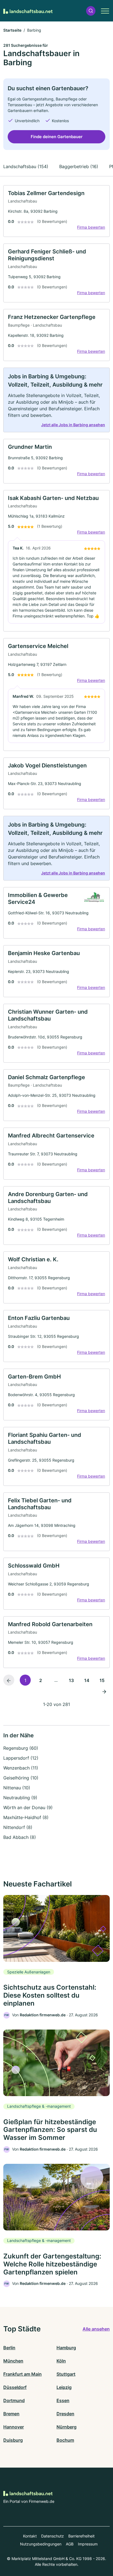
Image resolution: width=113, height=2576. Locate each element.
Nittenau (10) (17, 1788)
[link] (56, 211)
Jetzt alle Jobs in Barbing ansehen (73, 425)
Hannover (14, 2427)
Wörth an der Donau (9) (28, 1807)
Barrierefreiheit (81, 2536)
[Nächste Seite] (104, 1691)
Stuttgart (66, 2374)
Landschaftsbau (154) (26, 166)
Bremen (11, 2414)
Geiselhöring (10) (21, 1778)
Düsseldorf (15, 2387)
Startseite (12, 30)
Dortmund (14, 2400)
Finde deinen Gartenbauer (57, 137)
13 (71, 1680)
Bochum (65, 2440)
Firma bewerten (91, 227)
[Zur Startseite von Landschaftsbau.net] (28, 11)
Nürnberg (67, 2427)
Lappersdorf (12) (21, 1758)
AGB (70, 2544)
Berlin (9, 2348)
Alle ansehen (96, 2329)
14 (87, 1680)
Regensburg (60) (21, 1748)
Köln (61, 2361)
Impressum (88, 2544)
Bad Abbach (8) (20, 1837)
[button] (91, 11)
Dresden (65, 2414)
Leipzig (64, 2387)
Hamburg (66, 2348)
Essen (63, 2400)
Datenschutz (53, 2536)
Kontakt (30, 2536)
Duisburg (13, 2440)
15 (102, 1680)
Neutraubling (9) (20, 1798)
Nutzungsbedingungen (41, 2544)
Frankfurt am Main (22, 2374)
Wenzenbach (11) (21, 1768)
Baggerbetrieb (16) (79, 166)
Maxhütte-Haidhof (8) (26, 1817)
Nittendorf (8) (18, 1827)
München (13, 2361)
